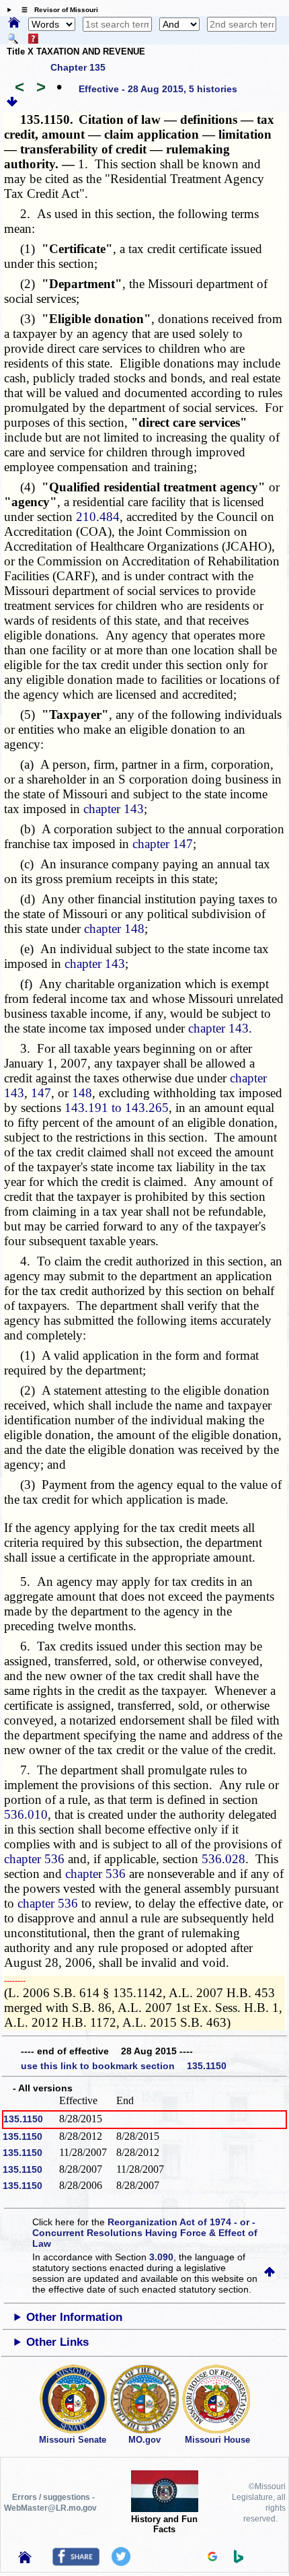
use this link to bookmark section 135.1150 (124, 2066)
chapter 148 (114, 929)
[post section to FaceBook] (76, 2563)
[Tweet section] (121, 2563)
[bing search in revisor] (239, 2560)
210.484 (98, 517)
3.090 (161, 2257)
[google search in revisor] (212, 2558)
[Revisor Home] (25, 2560)
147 (41, 1093)
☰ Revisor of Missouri (56, 10)
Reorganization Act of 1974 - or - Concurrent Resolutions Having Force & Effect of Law (145, 2233)
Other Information (74, 2317)
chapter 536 (34, 1859)
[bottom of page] (12, 104)
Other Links (57, 2342)
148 (82, 1093)
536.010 (26, 1814)
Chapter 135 (78, 67)
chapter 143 (114, 809)
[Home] (14, 24)
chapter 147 (163, 844)
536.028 (223, 1859)
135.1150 (23, 2119)
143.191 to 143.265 (117, 1108)
